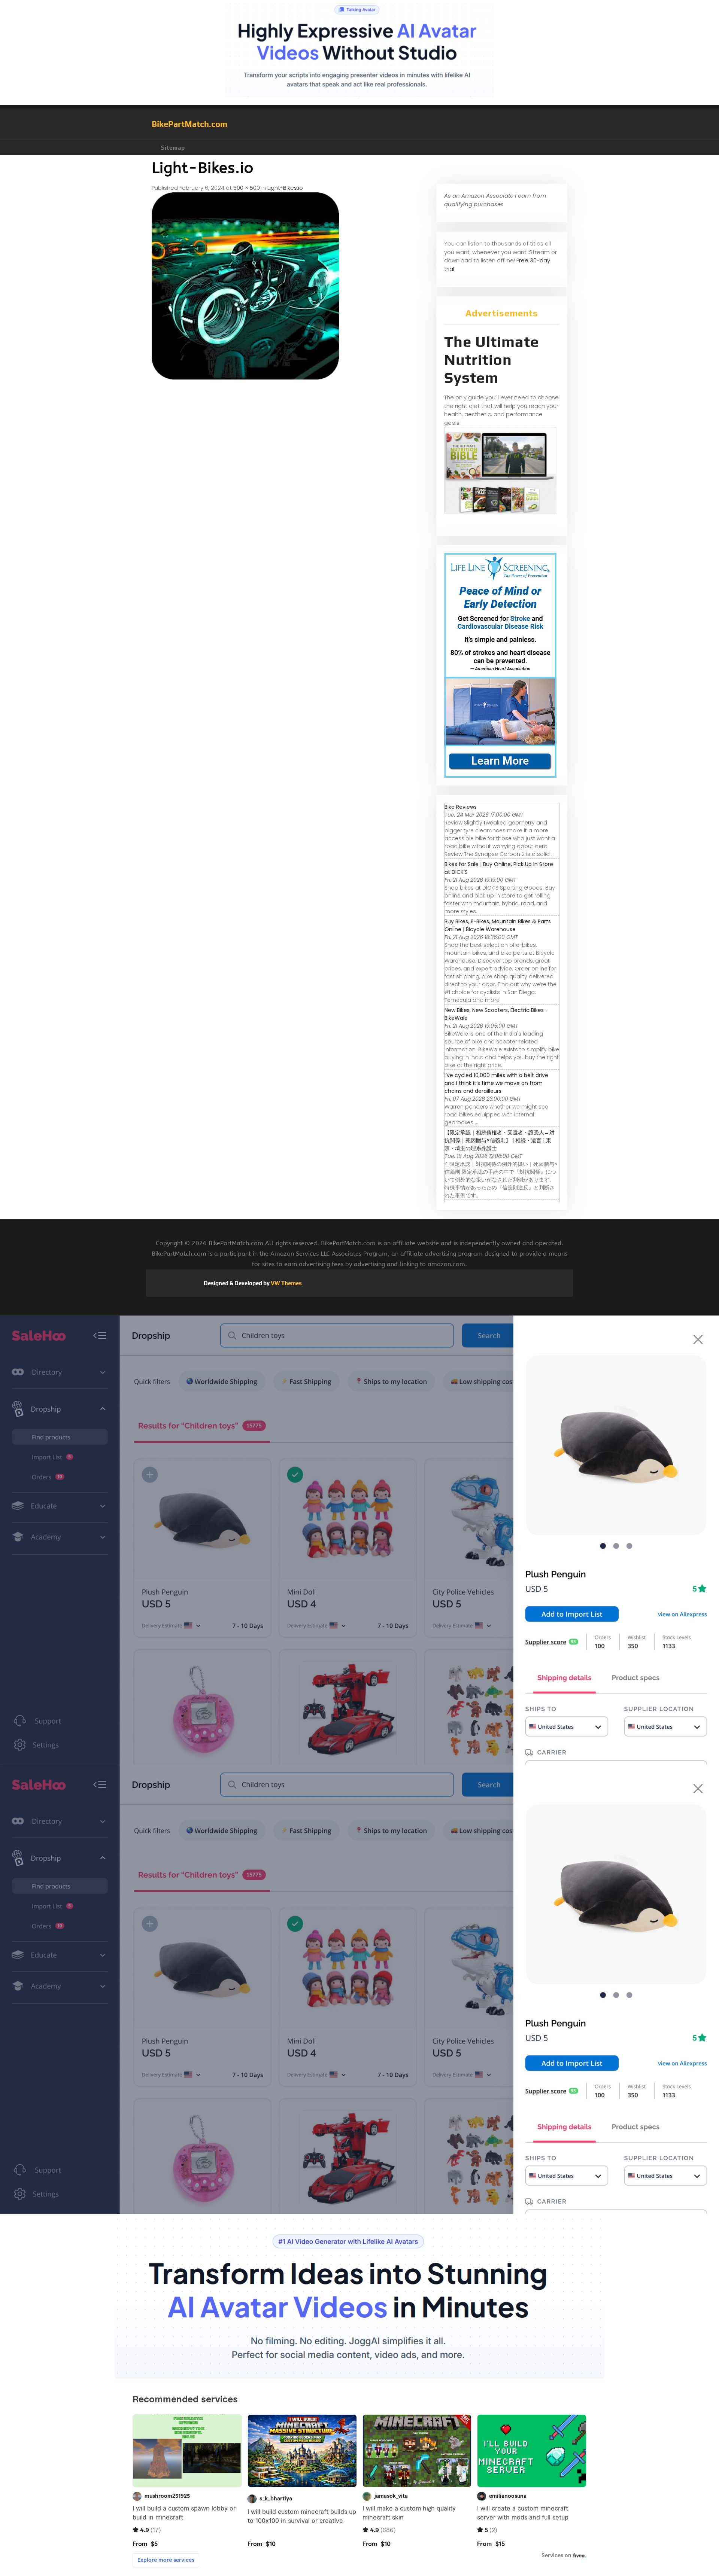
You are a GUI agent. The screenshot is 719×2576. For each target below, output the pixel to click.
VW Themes (286, 1283)
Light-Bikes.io (285, 188)
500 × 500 (247, 188)
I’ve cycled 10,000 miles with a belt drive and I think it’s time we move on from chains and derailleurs (496, 1083)
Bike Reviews (461, 807)
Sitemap (173, 148)
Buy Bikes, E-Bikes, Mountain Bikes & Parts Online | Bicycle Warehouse (498, 925)
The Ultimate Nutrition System (492, 360)
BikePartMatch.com (189, 124)
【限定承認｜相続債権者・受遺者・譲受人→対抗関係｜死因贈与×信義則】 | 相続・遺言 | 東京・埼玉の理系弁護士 (500, 1140)
